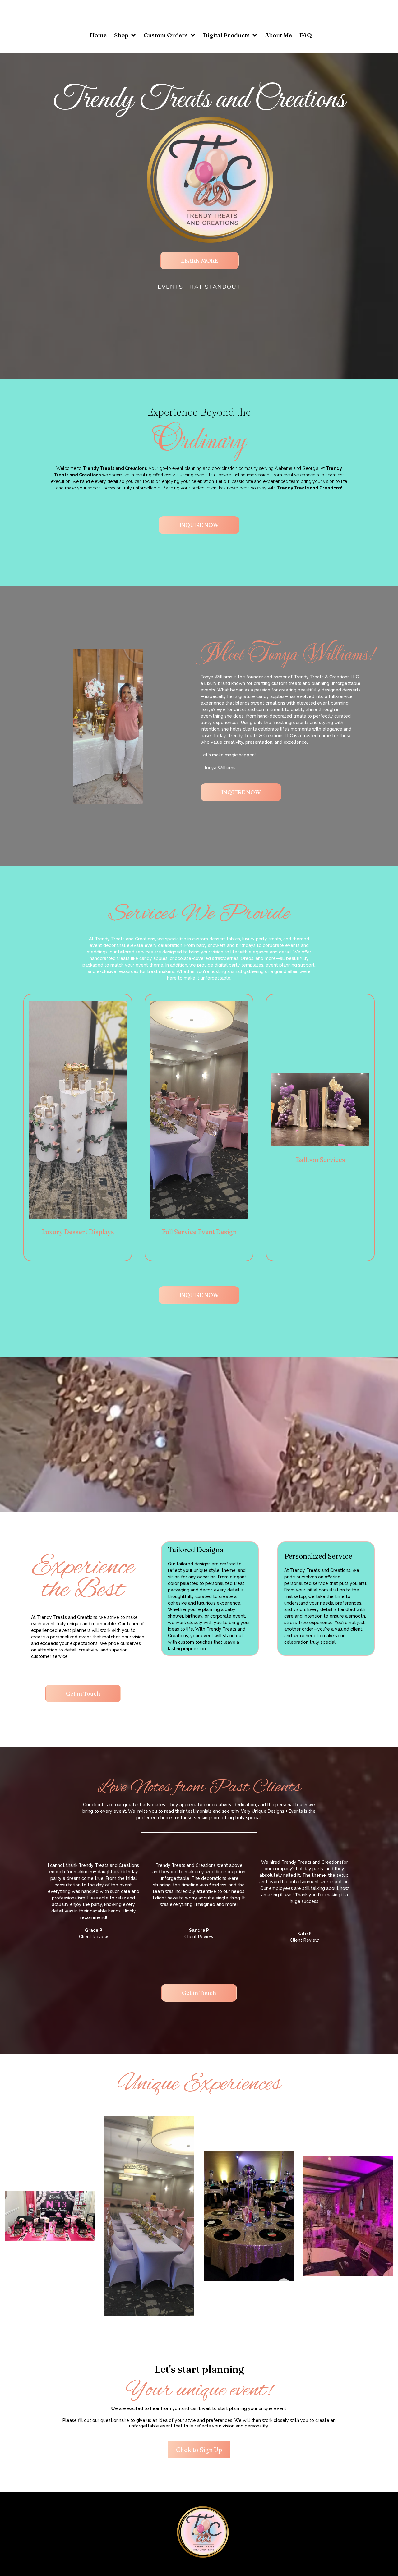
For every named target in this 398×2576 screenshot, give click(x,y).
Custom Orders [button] (166, 35)
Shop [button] (122, 35)
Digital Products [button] (227, 35)
